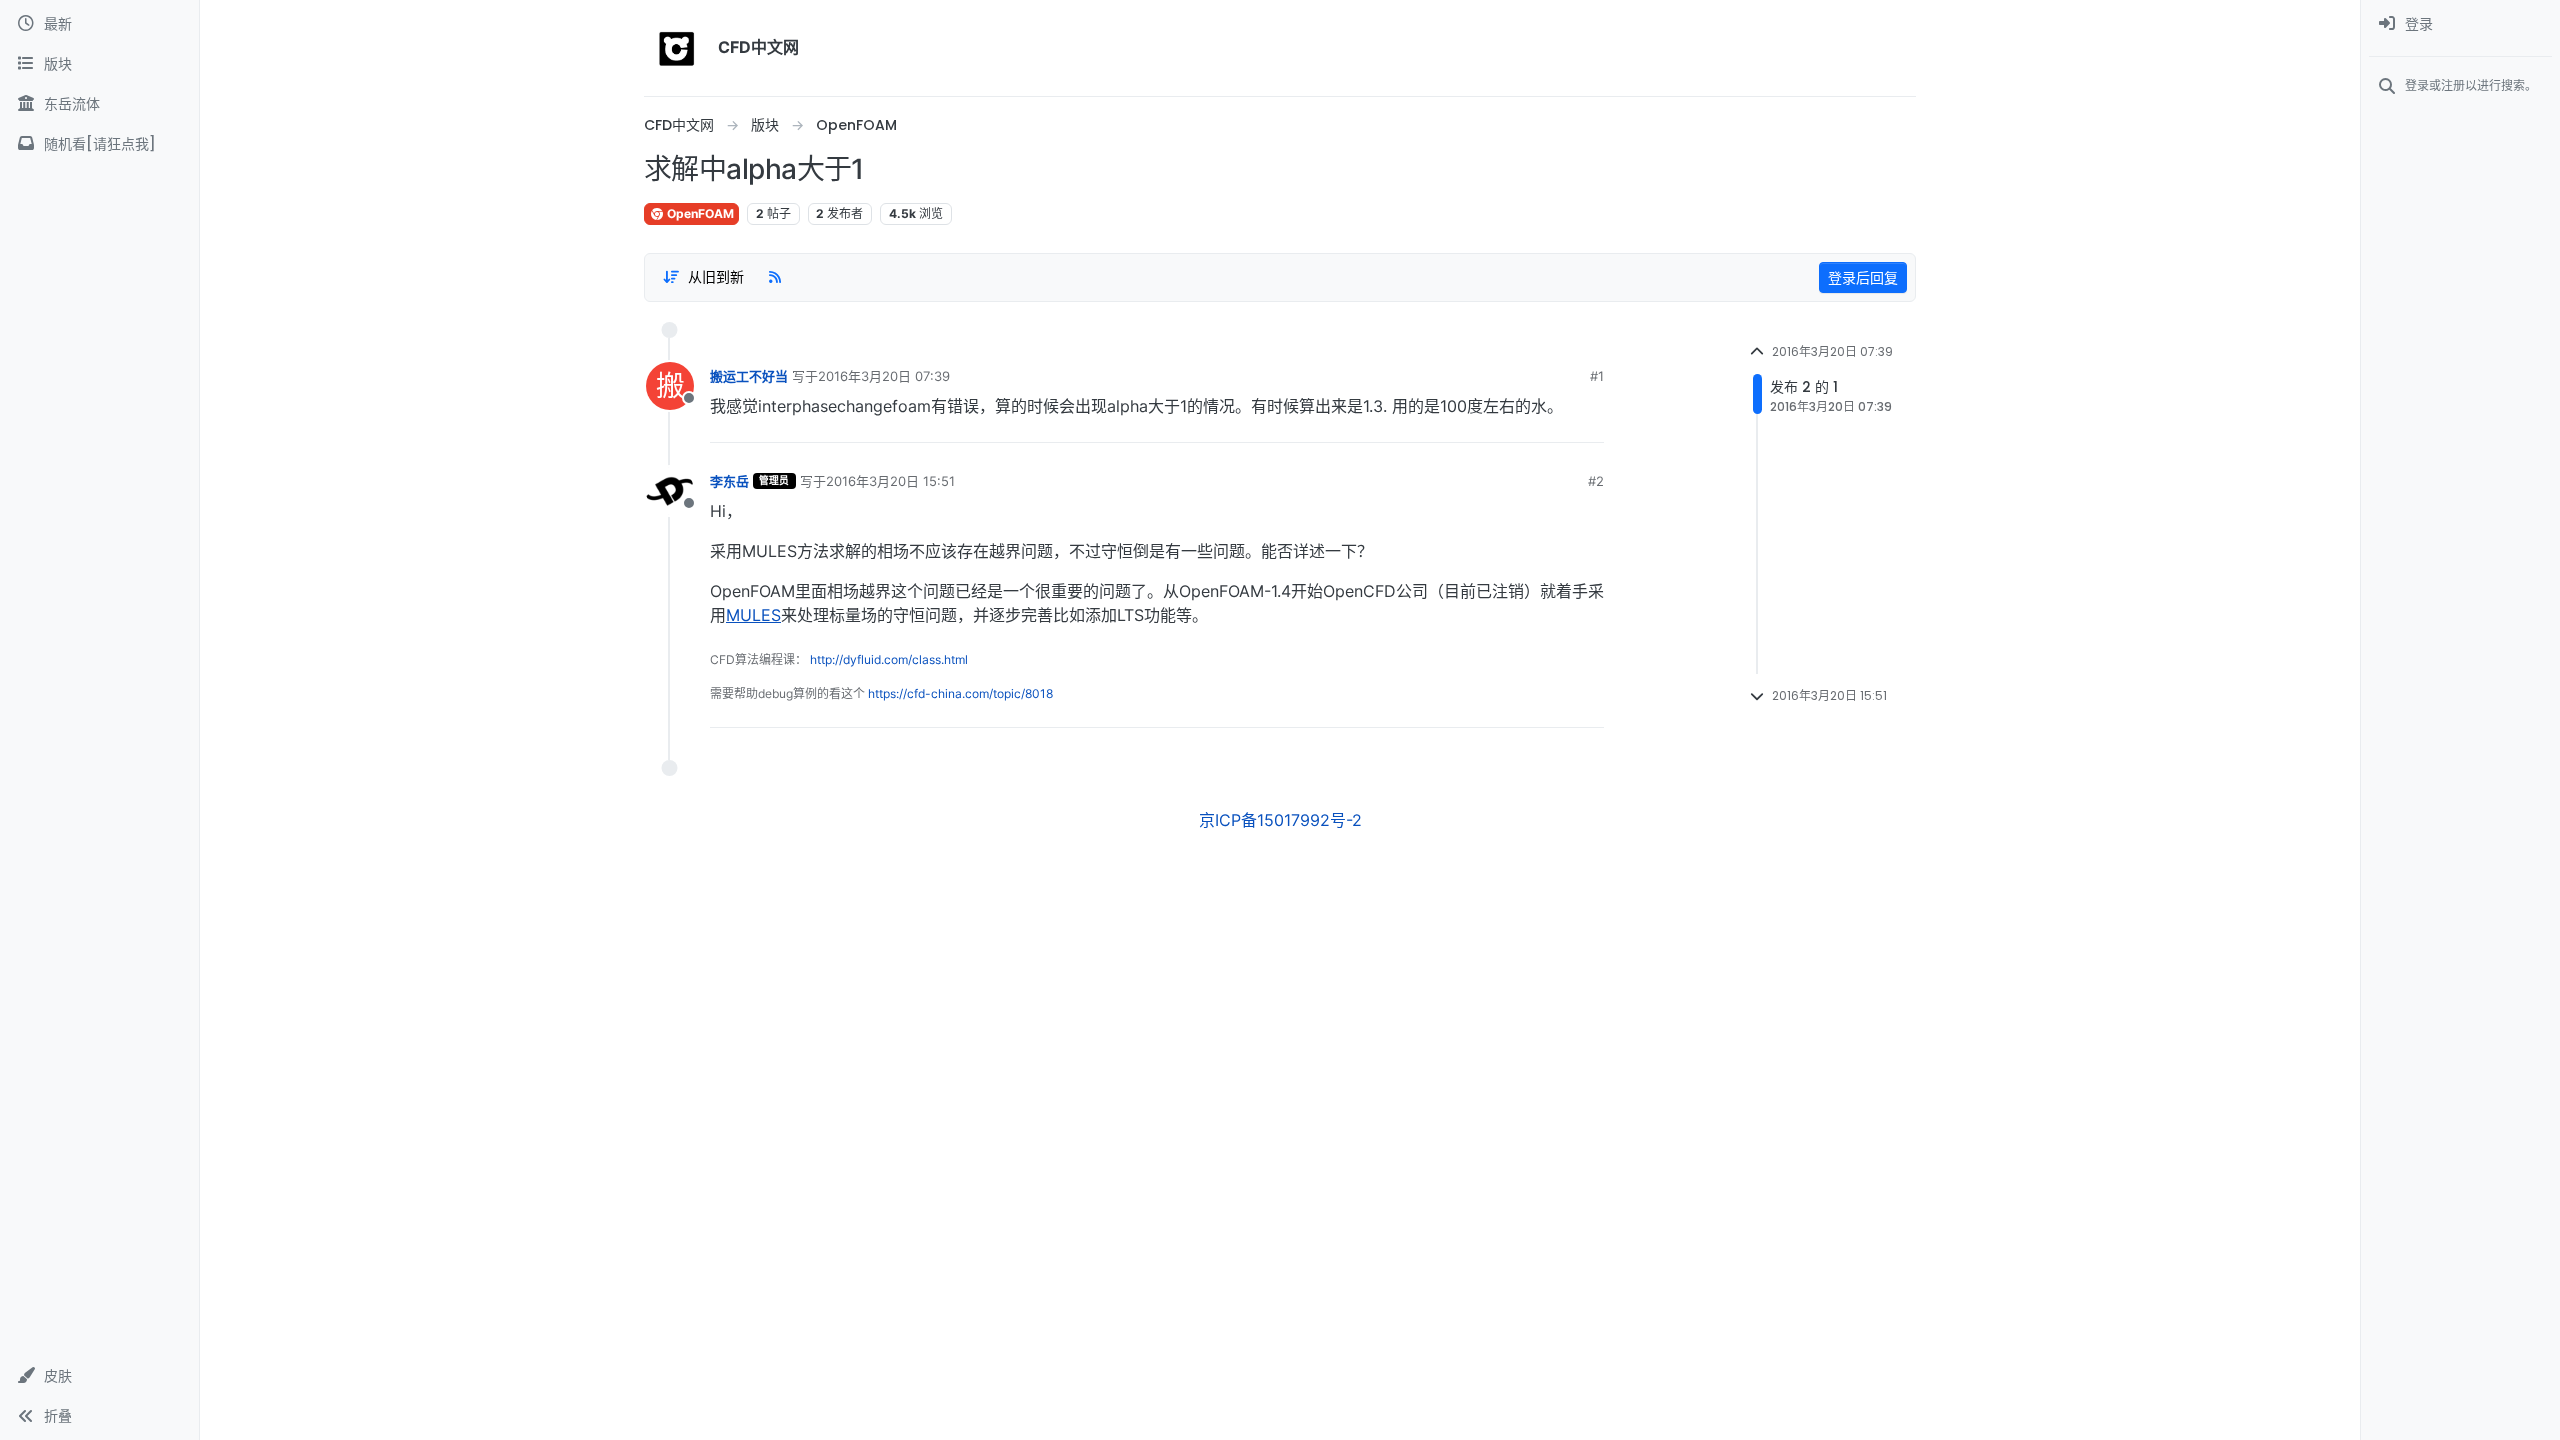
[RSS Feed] (775, 277)
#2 (1596, 481)
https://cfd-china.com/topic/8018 (960, 693)
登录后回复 (1863, 277)
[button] (99, 1376)
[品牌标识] (677, 48)
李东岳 (729, 481)
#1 (1597, 376)
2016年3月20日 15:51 (890, 481)
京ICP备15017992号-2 (1280, 820)
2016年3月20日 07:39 (884, 376)
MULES (753, 615)
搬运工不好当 (749, 376)
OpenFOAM (699, 213)
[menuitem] (2460, 24)
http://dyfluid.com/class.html (889, 659)
